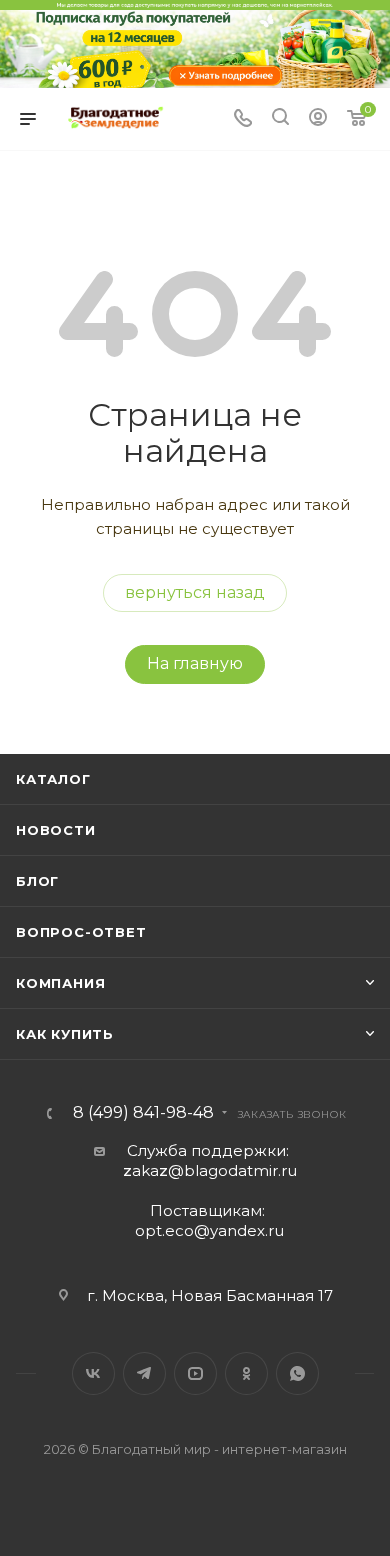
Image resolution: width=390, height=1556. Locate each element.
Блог (37, 881)
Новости (56, 830)
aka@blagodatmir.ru (210, 1170)
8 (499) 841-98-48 (143, 1113)
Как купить (65, 1034)
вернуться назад (195, 592)
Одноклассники (246, 1373)
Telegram (144, 1373)
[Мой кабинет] (318, 119)
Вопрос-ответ (81, 932)
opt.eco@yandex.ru (209, 1230)
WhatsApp (297, 1373)
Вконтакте (93, 1373)
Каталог (53, 779)
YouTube (195, 1373)
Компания (60, 983)
